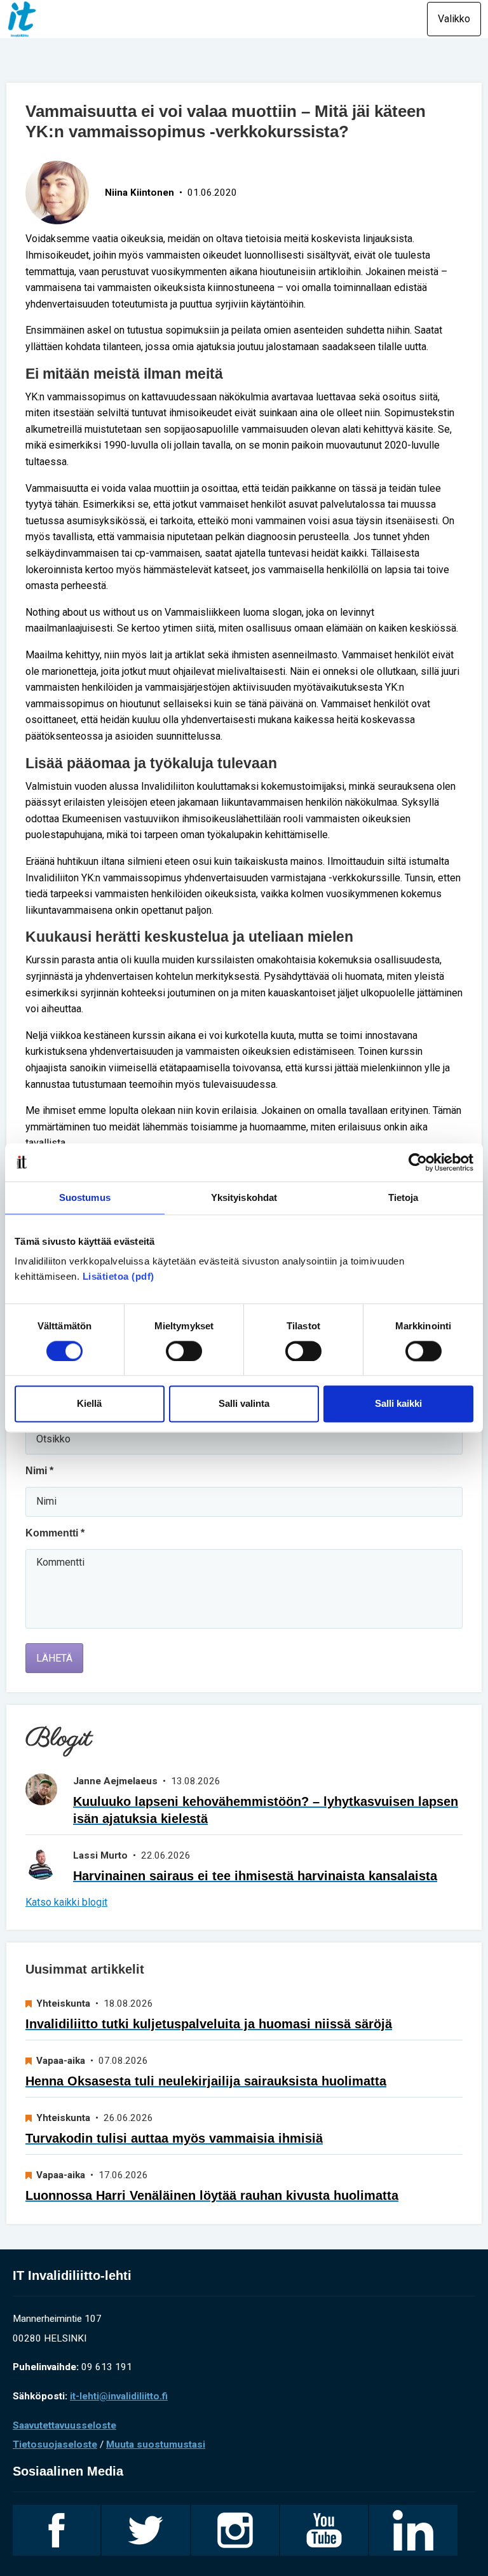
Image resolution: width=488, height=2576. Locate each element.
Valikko (454, 19)
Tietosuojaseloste (55, 2444)
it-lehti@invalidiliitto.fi (119, 2396)
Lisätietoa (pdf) (119, 1276)
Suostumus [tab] (85, 1197)
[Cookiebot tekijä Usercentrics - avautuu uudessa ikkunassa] (418, 1162)
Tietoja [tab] (403, 1197)
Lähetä (54, 1658)
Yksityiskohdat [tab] (244, 1197)
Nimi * (39, 1471)
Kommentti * (55, 1533)
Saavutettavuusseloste (64, 2425)
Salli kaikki (398, 1404)
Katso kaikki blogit (66, 1902)
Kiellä (89, 1404)
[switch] (184, 1351)
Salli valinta (244, 1404)
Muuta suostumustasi (156, 2444)
